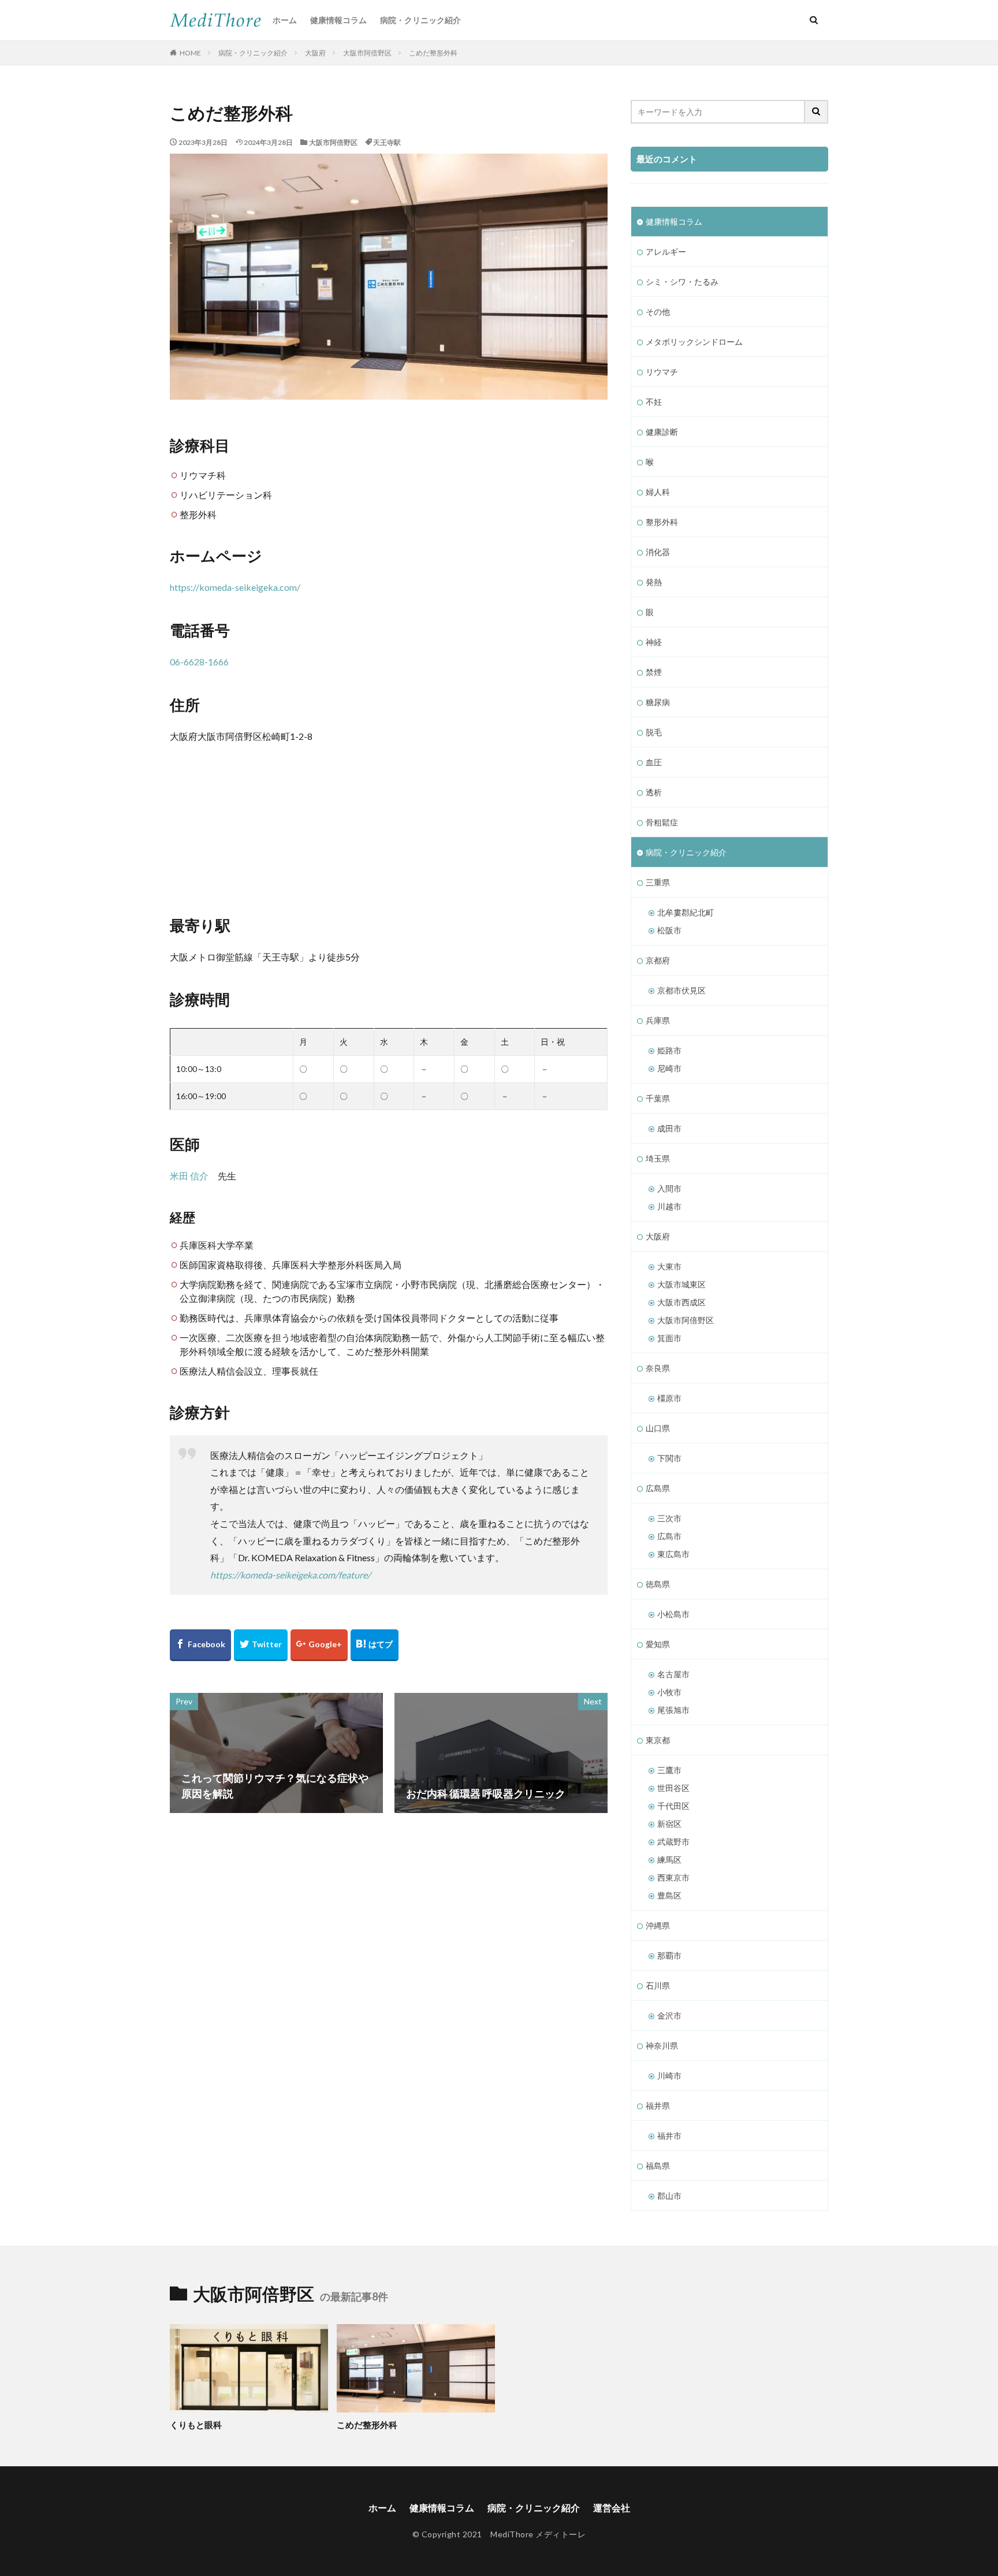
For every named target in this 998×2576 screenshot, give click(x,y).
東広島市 (673, 1554)
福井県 (658, 2106)
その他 (658, 312)
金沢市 (669, 2015)
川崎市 (669, 2076)
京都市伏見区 (682, 990)
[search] (817, 112)
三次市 (669, 1518)
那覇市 (669, 1955)
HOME (190, 53)
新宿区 (669, 1824)
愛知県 (658, 1644)
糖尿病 (658, 702)
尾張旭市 (673, 1710)
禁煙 (654, 672)
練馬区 (669, 1860)
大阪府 (315, 53)
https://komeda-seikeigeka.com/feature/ (291, 1575)
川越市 (669, 1206)
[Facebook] (200, 1645)
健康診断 (662, 432)
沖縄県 (658, 1925)
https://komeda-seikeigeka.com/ (235, 587)
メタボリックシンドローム (694, 342)
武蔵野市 (673, 1842)
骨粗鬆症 (662, 822)
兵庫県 (658, 1020)
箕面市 (669, 1338)
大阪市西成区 (682, 1302)
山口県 (658, 1428)
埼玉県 (658, 1158)
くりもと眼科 (196, 2425)
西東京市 (673, 1877)
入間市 (669, 1188)
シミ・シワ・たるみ (682, 282)
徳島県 (658, 1584)
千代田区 (673, 1806)
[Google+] (319, 1645)
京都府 (658, 960)
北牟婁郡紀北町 (686, 912)
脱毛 (654, 732)
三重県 (658, 882)
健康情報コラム (338, 20)
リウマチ (662, 372)
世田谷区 (673, 1788)
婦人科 (658, 492)
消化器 (658, 552)
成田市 (669, 1128)
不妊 (654, 402)
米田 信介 (189, 1176)
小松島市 (673, 1614)
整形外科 (662, 522)
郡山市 (669, 2196)
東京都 (658, 1740)
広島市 (669, 1536)
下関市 (669, 1458)
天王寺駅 (387, 142)
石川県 (658, 1985)
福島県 (658, 2166)
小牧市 (669, 1692)
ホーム (285, 20)
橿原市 (669, 1398)
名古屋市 (673, 1674)
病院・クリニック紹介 (420, 20)
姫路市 (669, 1050)
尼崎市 (669, 1068)
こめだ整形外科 (433, 53)
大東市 (669, 1266)
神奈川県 (662, 2045)
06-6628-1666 (199, 662)
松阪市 (669, 930)
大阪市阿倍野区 (367, 53)
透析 (654, 792)
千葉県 (658, 1098)
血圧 (654, 762)
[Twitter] (261, 1645)
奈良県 (658, 1368)
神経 (654, 642)
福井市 (669, 2136)
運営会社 (612, 2508)
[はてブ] (375, 1645)
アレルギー (666, 252)
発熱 (654, 582)
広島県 (658, 1488)
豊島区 (669, 1895)
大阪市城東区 (682, 1284)
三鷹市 (669, 1770)
